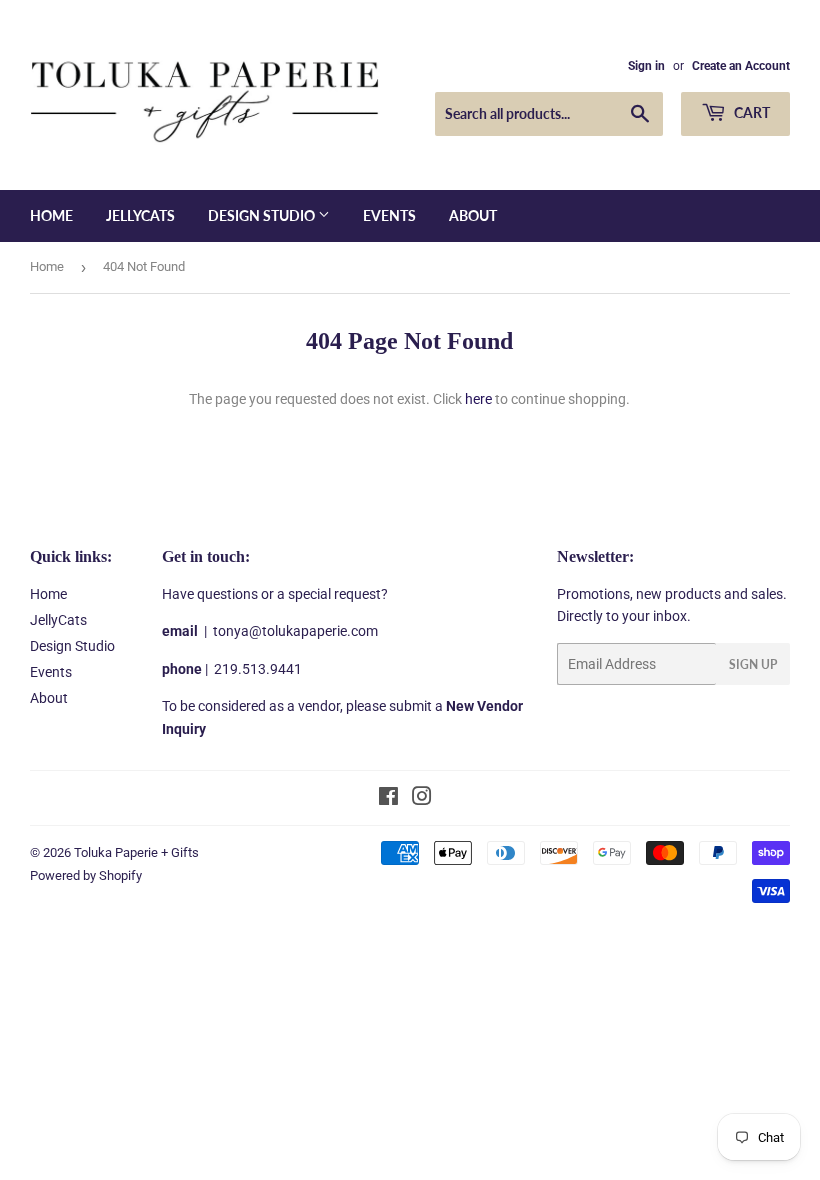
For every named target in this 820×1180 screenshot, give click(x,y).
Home (51, 215)
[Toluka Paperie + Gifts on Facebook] (388, 799)
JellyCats (140, 215)
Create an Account (741, 66)
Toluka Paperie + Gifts (136, 852)
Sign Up (753, 664)
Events (389, 215)
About (473, 215)
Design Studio (263, 215)
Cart (750, 112)
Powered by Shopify (86, 875)
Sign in (646, 66)
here (478, 399)
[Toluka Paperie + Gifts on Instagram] (422, 799)
